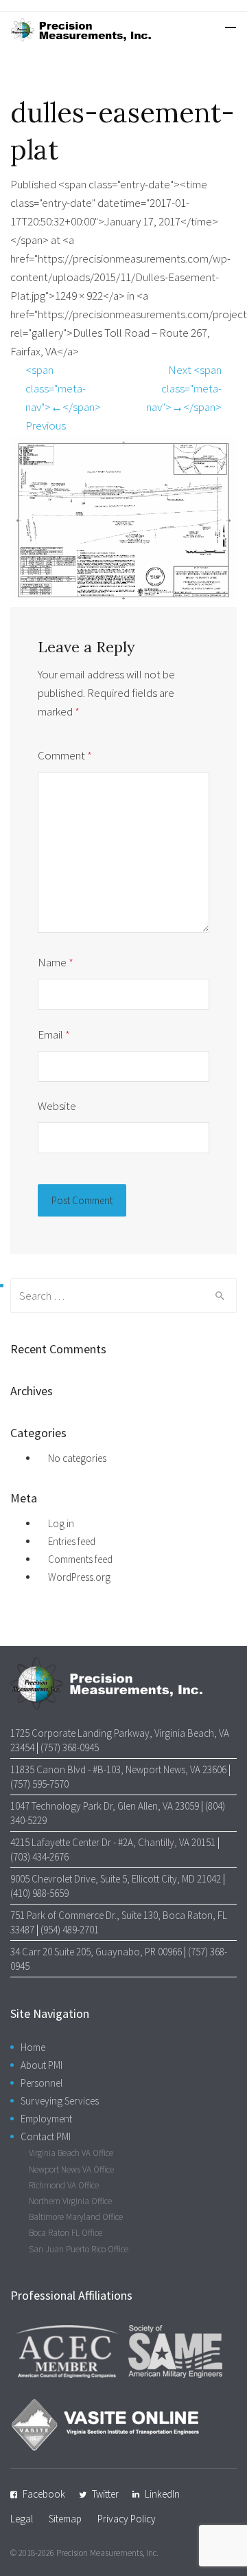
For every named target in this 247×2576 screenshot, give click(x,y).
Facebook (44, 2494)
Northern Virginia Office (70, 2201)
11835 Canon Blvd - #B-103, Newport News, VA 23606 (118, 1769)
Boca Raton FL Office (66, 2233)
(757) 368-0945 (70, 1747)
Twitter (105, 2494)
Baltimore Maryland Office (76, 2217)
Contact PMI (46, 2136)
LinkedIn (162, 2494)
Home (33, 2047)
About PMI (42, 2065)
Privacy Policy (127, 2519)
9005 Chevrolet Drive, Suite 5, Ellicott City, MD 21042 (116, 1879)
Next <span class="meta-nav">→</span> (184, 388)
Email (54, 1034)
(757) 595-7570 (39, 1784)
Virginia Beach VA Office (71, 2153)
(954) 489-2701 (70, 1930)
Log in (61, 1523)
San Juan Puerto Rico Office (79, 2249)
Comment (65, 755)
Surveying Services (60, 2101)
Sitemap (65, 2519)
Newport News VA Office (71, 2169)
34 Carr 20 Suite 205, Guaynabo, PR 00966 (96, 1952)
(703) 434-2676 (39, 1857)
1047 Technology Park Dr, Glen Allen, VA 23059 (105, 1806)
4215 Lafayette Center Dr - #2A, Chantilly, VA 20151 (113, 1842)
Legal (22, 2519)
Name (56, 962)
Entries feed (72, 1541)
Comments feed (80, 1559)
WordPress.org (79, 1577)
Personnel (42, 2083)
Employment (46, 2119)
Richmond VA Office (64, 2185)
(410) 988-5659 (39, 1893)
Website (57, 1106)
